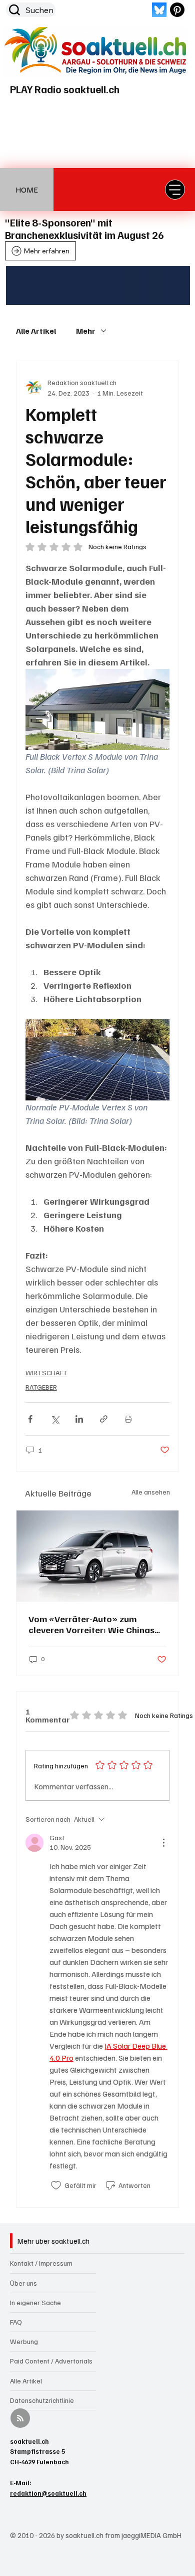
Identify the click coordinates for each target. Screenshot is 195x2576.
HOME (27, 190)
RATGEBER (41, 1387)
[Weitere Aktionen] (163, 1843)
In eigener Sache (35, 2302)
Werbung (24, 2341)
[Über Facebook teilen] (30, 1419)
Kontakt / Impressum (41, 2263)
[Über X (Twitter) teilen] (55, 1419)
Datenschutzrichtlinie (42, 2400)
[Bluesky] (159, 10)
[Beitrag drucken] (128, 1419)
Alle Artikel (36, 331)
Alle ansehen (151, 1492)
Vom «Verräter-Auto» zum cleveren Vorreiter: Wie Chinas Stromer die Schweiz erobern (91, 1624)
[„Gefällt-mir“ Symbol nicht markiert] (56, 2185)
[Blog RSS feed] (20, 2419)
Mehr (86, 331)
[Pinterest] (177, 10)
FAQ (16, 2322)
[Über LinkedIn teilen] (79, 1419)
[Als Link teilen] (104, 1419)
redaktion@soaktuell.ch (48, 2493)
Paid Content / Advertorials (51, 2361)
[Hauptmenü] (175, 190)
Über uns (23, 2283)
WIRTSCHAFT (46, 1373)
